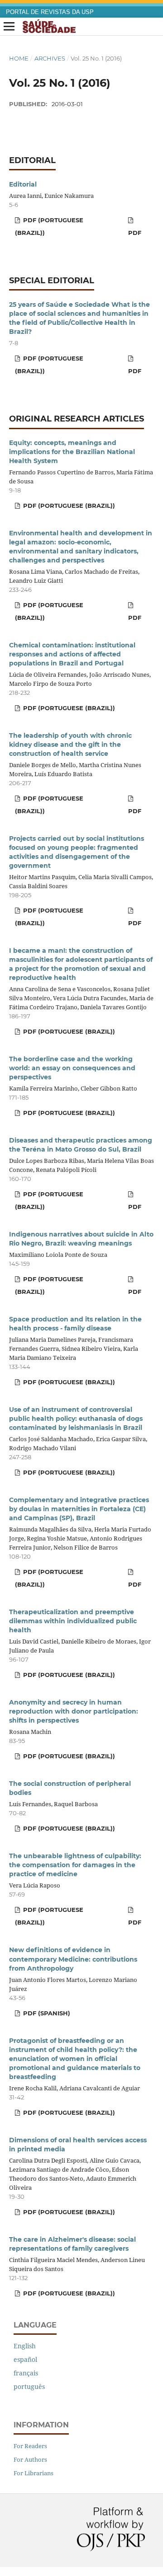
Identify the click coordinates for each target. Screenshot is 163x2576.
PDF (135, 233)
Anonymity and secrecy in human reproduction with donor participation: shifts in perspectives (74, 1711)
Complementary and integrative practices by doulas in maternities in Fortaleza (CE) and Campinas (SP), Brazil (79, 1509)
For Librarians (34, 2473)
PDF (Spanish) (46, 2013)
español (25, 2359)
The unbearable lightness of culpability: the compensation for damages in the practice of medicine (75, 1865)
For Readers (30, 2446)
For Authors (30, 2459)
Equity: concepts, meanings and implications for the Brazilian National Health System (72, 452)
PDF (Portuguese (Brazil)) (49, 226)
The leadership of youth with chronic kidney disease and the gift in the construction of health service (70, 745)
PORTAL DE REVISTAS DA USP (50, 12)
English (25, 2346)
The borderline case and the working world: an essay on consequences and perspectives (72, 1068)
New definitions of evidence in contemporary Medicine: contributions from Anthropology (73, 1959)
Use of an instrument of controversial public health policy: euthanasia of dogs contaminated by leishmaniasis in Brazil (76, 1419)
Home (19, 58)
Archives (50, 58)
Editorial (23, 184)
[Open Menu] (9, 27)
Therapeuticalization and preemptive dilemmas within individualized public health (73, 1621)
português (29, 2386)
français (26, 2373)
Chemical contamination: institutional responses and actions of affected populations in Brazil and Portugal (72, 654)
